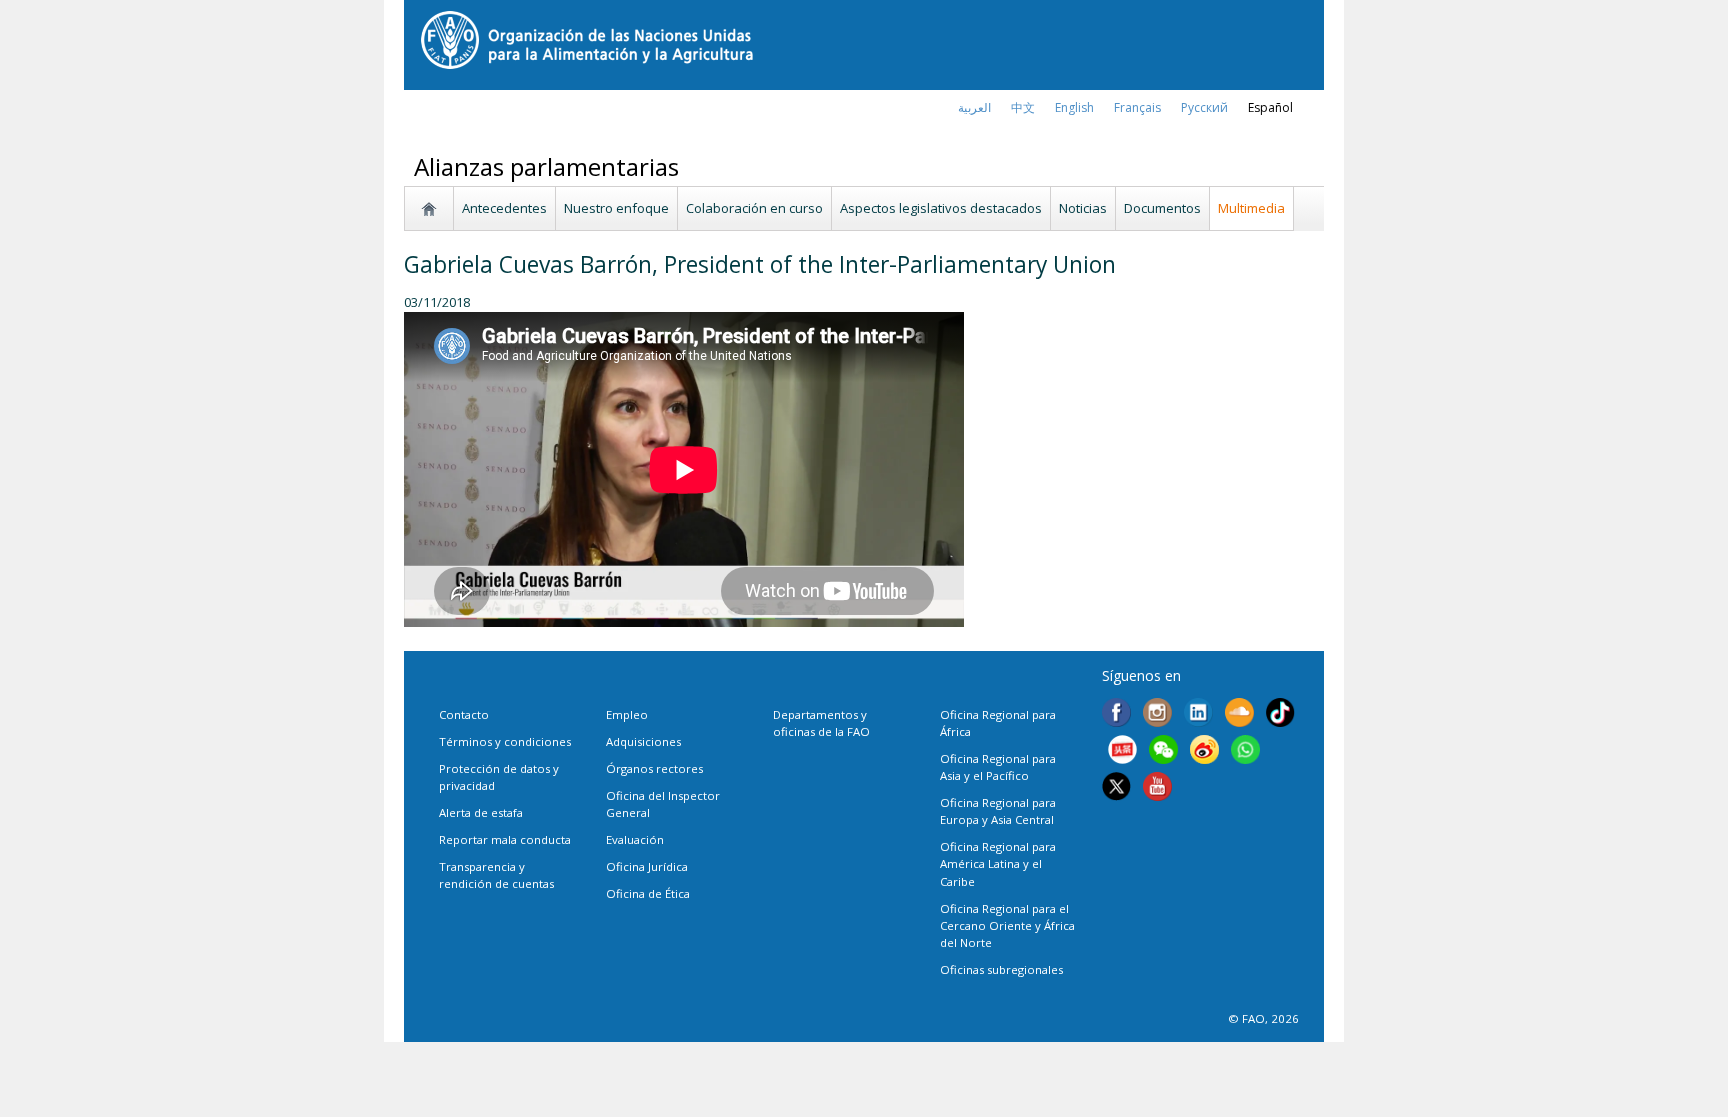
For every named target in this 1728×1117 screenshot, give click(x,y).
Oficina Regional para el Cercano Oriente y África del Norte (1007, 925)
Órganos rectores (654, 768)
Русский (1204, 107)
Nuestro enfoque (616, 208)
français (1137, 107)
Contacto (464, 714)
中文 (1023, 107)
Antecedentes (504, 208)
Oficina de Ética (648, 893)
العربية (974, 107)
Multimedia (1251, 208)
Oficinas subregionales (1001, 969)
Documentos (1162, 208)
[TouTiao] (1122, 752)
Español (1270, 107)
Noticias (1083, 208)
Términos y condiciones (505, 741)
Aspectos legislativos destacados (941, 208)
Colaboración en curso (754, 208)
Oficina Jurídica (647, 866)
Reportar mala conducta (505, 839)
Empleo (627, 714)
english (1074, 107)
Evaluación (635, 839)
